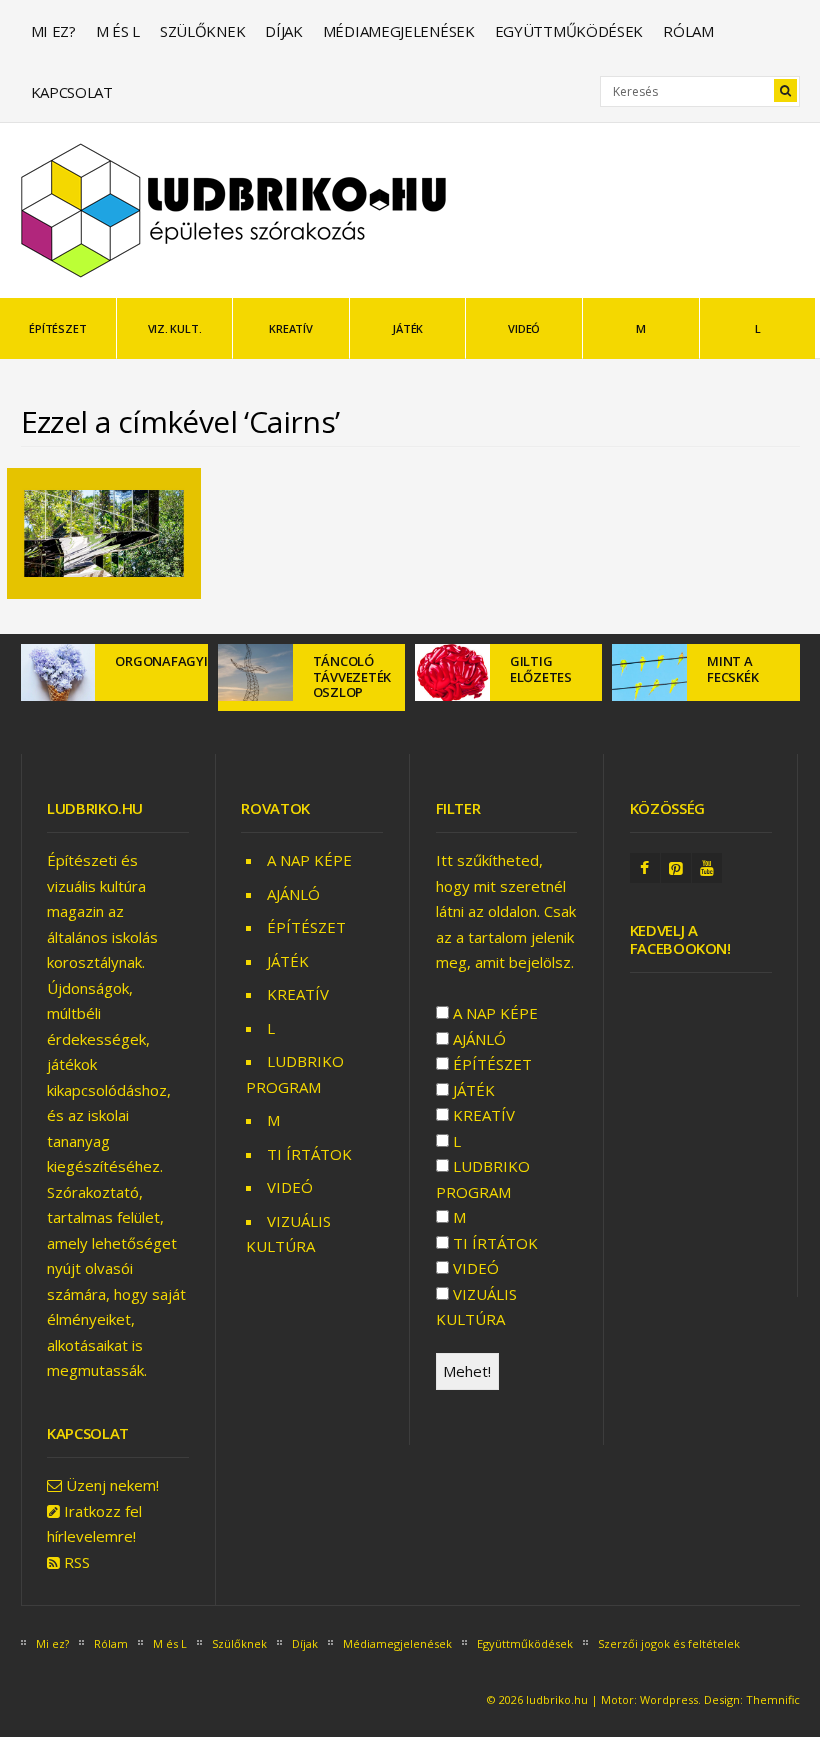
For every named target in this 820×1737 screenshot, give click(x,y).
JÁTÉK (407, 328)
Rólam (688, 31)
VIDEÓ (524, 328)
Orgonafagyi (161, 661)
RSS (77, 1562)
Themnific (773, 1699)
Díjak (284, 31)
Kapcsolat (72, 92)
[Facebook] (645, 868)
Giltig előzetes (541, 669)
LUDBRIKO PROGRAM (483, 1179)
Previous (36, 697)
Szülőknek (202, 31)
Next (785, 697)
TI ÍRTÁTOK (309, 1154)
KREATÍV (290, 328)
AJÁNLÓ (293, 894)
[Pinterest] (676, 868)
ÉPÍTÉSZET (57, 328)
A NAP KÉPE (309, 860)
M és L (118, 31)
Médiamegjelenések (399, 31)
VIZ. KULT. (175, 328)
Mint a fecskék (732, 669)
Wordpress (669, 1699)
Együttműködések (569, 31)
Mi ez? (53, 31)
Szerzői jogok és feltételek (669, 1643)
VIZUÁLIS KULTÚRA (476, 1307)
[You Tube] (707, 868)
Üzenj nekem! (112, 1485)
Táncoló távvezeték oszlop (352, 676)
